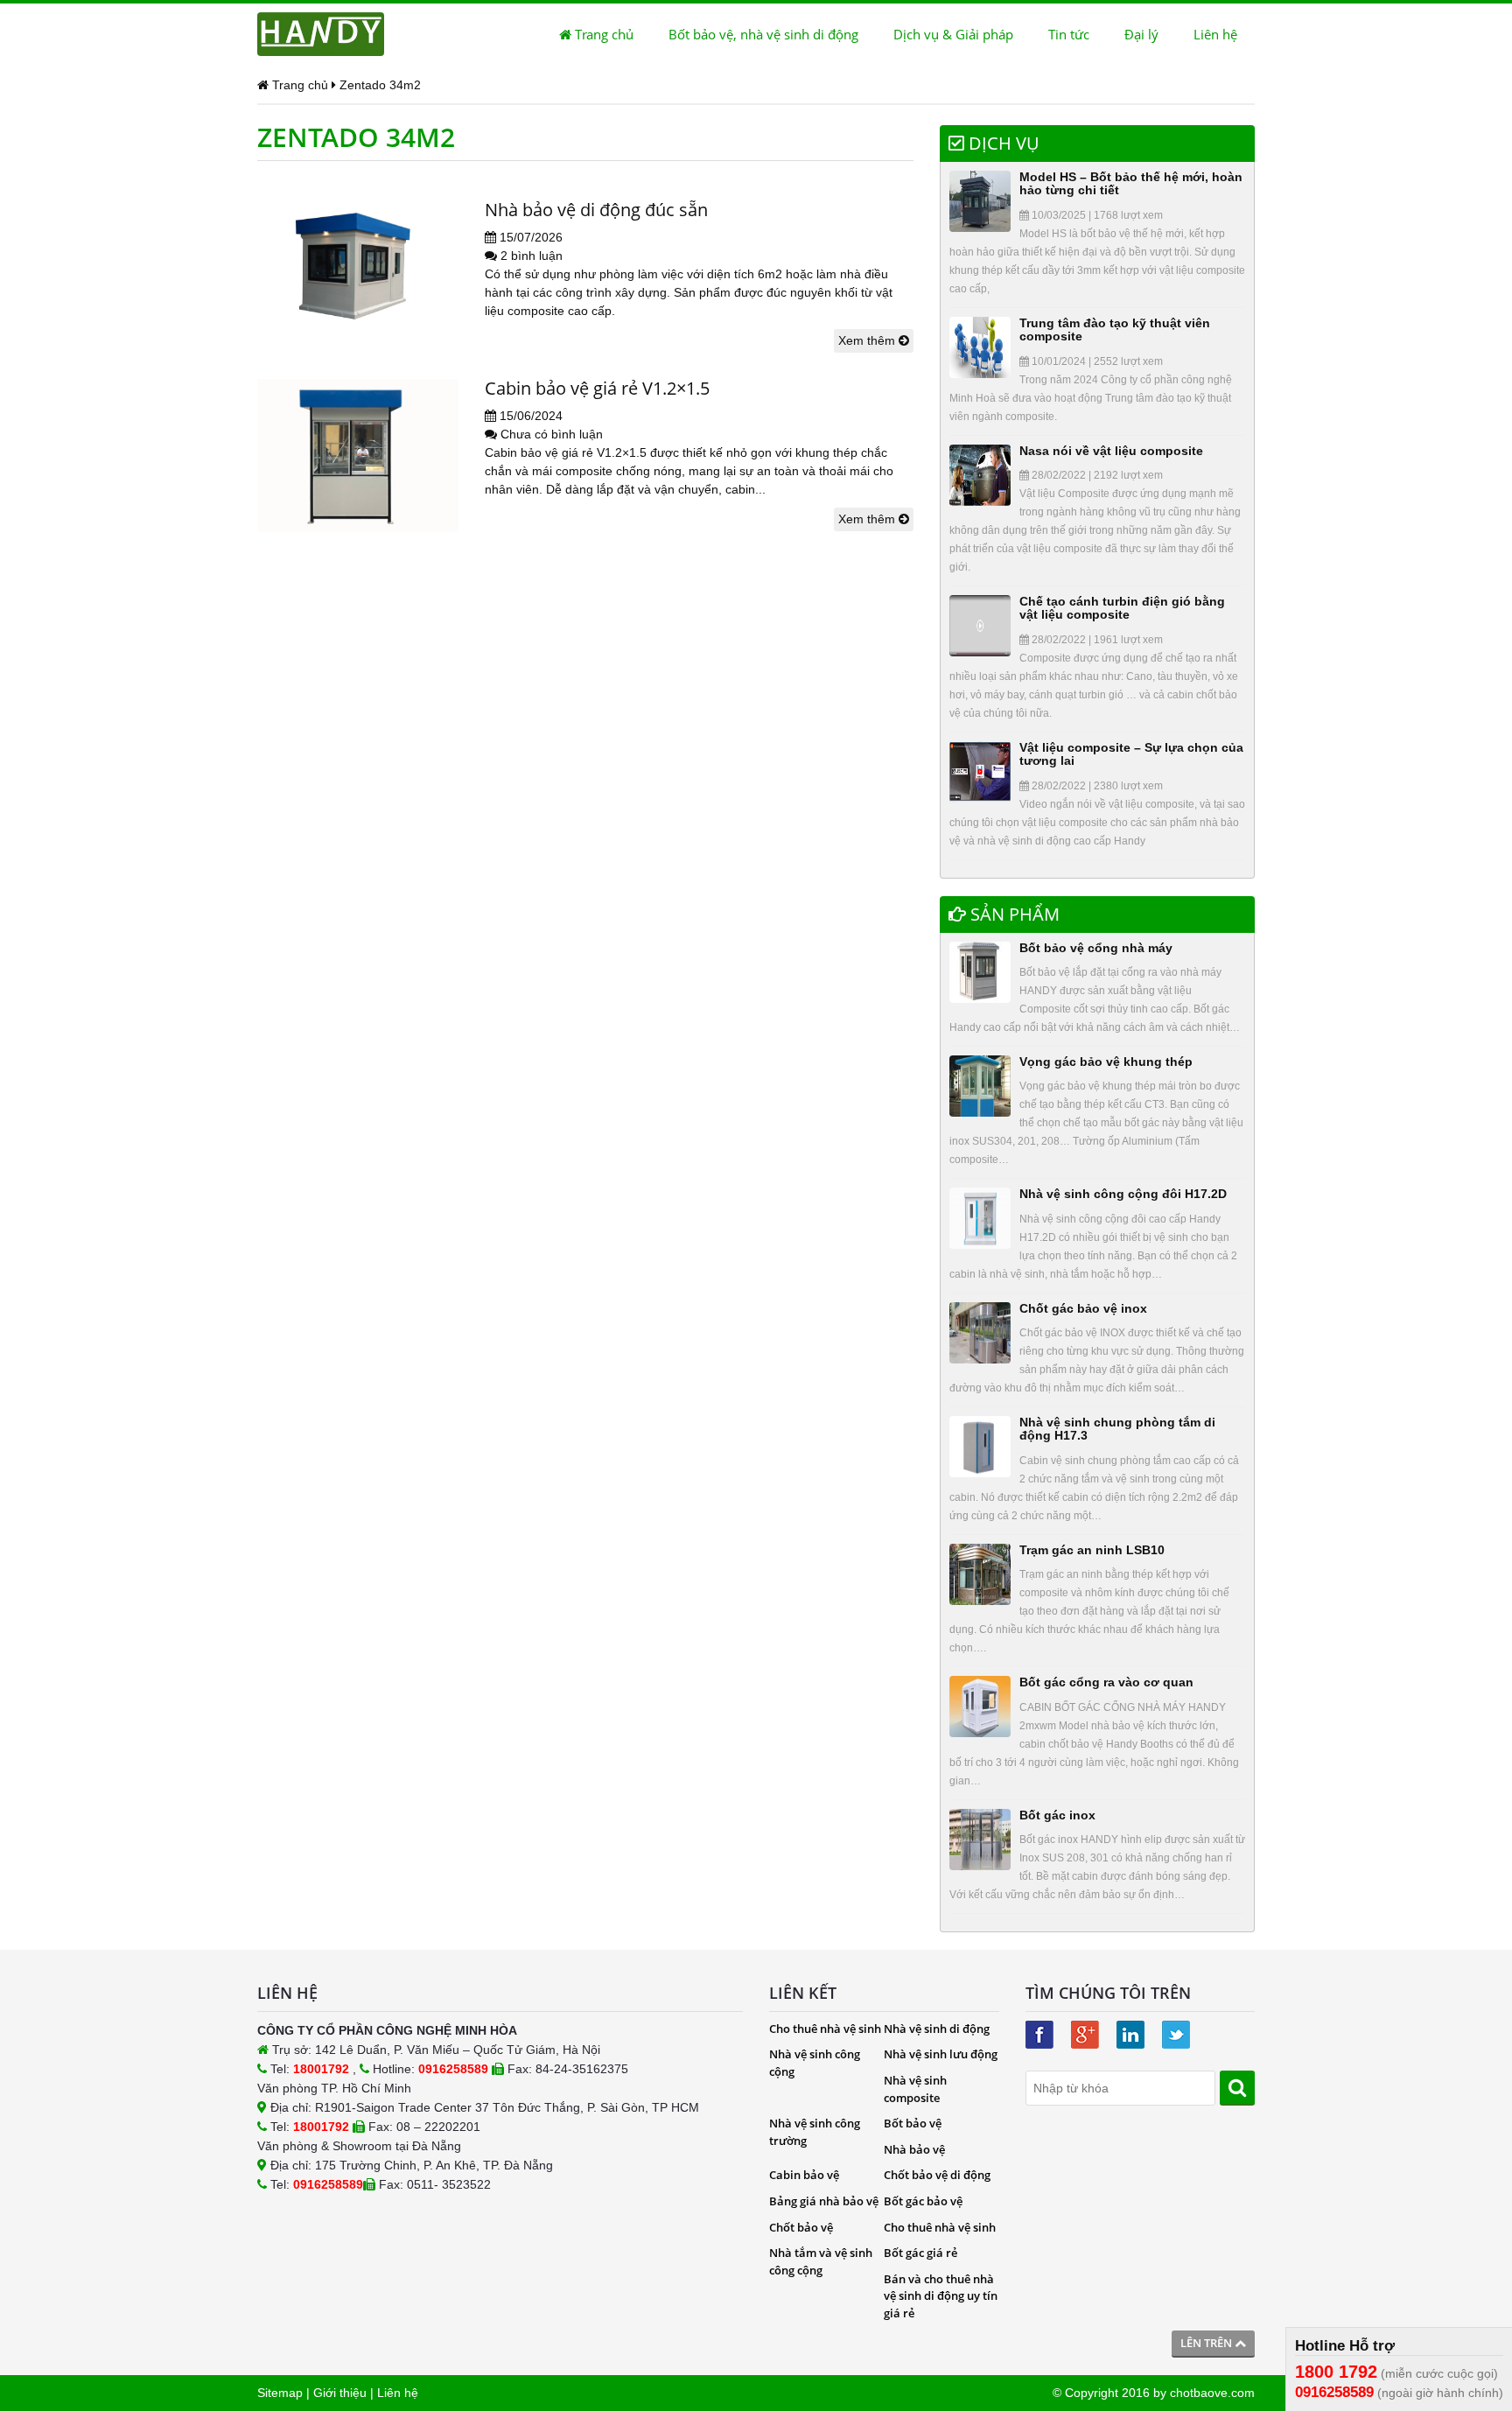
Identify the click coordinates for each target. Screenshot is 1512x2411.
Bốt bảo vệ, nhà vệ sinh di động (763, 34)
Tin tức (1069, 34)
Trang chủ (602, 34)
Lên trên (1207, 2343)
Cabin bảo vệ (804, 2175)
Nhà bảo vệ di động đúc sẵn (596, 210)
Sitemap (280, 2393)
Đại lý (1141, 34)
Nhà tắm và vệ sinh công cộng (821, 2261)
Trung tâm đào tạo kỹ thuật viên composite (1115, 329)
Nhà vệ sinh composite (915, 2089)
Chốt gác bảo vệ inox (1083, 1308)
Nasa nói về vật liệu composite (1111, 451)
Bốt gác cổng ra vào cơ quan (1106, 1682)
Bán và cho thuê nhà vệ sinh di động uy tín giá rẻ (941, 2296)
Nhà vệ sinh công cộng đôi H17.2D (1123, 1194)
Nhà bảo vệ (914, 2149)
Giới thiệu (340, 2393)
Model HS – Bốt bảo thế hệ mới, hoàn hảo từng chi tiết (1131, 183)
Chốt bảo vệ (801, 2227)
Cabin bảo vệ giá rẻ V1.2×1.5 (597, 388)
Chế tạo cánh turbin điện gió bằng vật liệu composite (1122, 608)
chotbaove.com (1212, 2393)
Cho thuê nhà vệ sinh (825, 2029)
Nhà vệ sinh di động (937, 2029)
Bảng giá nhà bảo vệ (824, 2201)
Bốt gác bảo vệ (923, 2201)
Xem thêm (868, 340)
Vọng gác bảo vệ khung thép (1106, 1062)
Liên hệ (1215, 34)
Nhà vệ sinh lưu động (941, 2054)
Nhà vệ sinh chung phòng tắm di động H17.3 (1117, 1429)
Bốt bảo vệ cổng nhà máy (1096, 948)
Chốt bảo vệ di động (937, 2175)
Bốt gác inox (1057, 1815)
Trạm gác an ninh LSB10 (1092, 1550)
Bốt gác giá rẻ (920, 2253)
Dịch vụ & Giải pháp (953, 34)
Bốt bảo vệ (913, 2123)
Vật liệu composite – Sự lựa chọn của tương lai (1131, 754)
